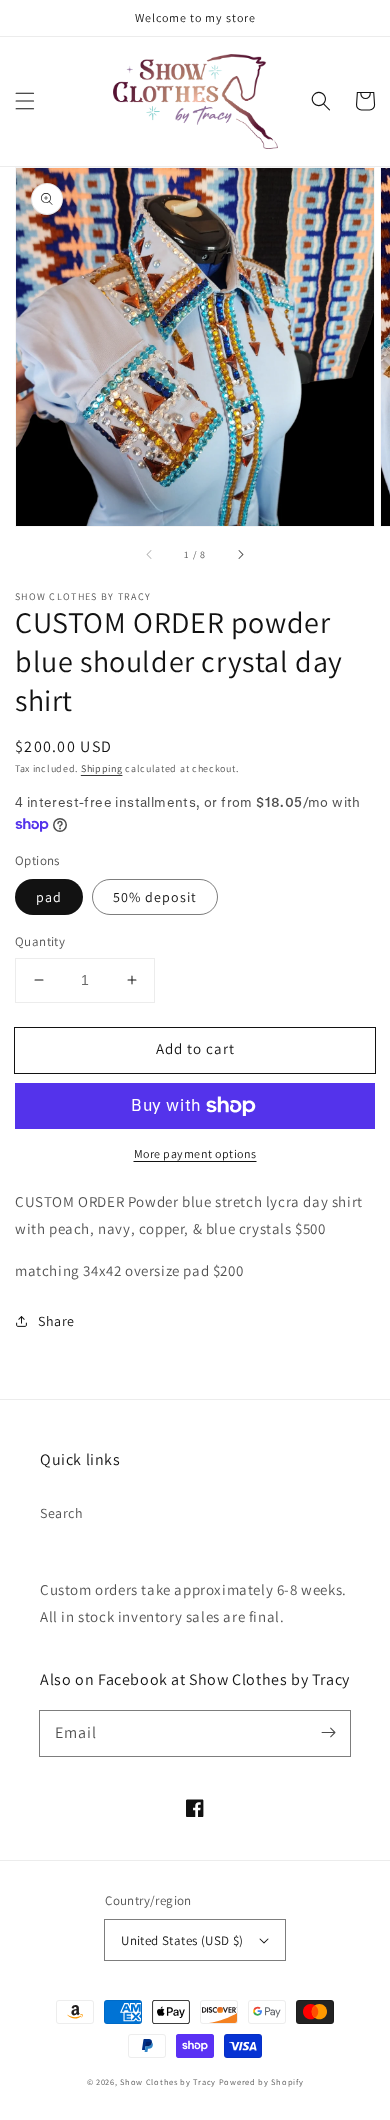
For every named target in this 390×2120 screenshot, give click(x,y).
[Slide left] (150, 554)
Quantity (40, 941)
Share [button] (56, 1321)
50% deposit (155, 897)
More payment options (195, 1153)
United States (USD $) (182, 1940)
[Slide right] (240, 554)
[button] (25, 101)
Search (62, 1513)
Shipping (102, 768)
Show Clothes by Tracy (168, 2081)
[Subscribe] (328, 1733)
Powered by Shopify (261, 2081)
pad (49, 897)
